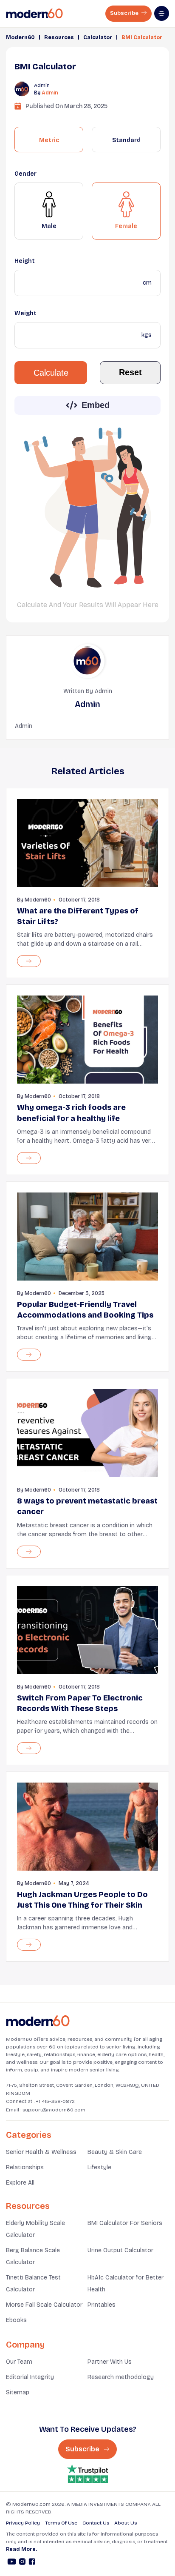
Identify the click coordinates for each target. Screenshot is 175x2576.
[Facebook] (32, 2563)
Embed (96, 405)
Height (25, 261)
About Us (126, 2523)
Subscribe (125, 13)
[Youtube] (12, 2563)
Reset (130, 372)
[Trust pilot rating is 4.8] (87, 2474)
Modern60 (20, 37)
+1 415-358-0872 (55, 2101)
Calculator (98, 37)
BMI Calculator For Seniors (125, 2223)
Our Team (19, 2362)
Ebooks (16, 2320)
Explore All (20, 2183)
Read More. (21, 2549)
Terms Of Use (61, 2523)
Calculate (51, 373)
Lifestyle (99, 2167)
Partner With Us (110, 2362)
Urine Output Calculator (120, 2250)
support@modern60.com (54, 2110)
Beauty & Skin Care (115, 2152)
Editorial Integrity (30, 2377)
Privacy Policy (23, 2523)
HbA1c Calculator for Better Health (126, 2284)
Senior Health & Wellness (41, 2152)
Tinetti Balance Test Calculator (33, 2284)
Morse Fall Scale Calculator (44, 2305)
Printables (102, 2305)
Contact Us (96, 2523)
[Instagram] (22, 2563)
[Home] (38, 2021)
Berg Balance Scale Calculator (33, 2256)
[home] (34, 14)
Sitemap (18, 2392)
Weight (25, 313)
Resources (59, 37)
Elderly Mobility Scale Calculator (35, 2229)
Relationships (25, 2167)
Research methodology (121, 2377)
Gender (25, 174)
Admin (50, 93)
